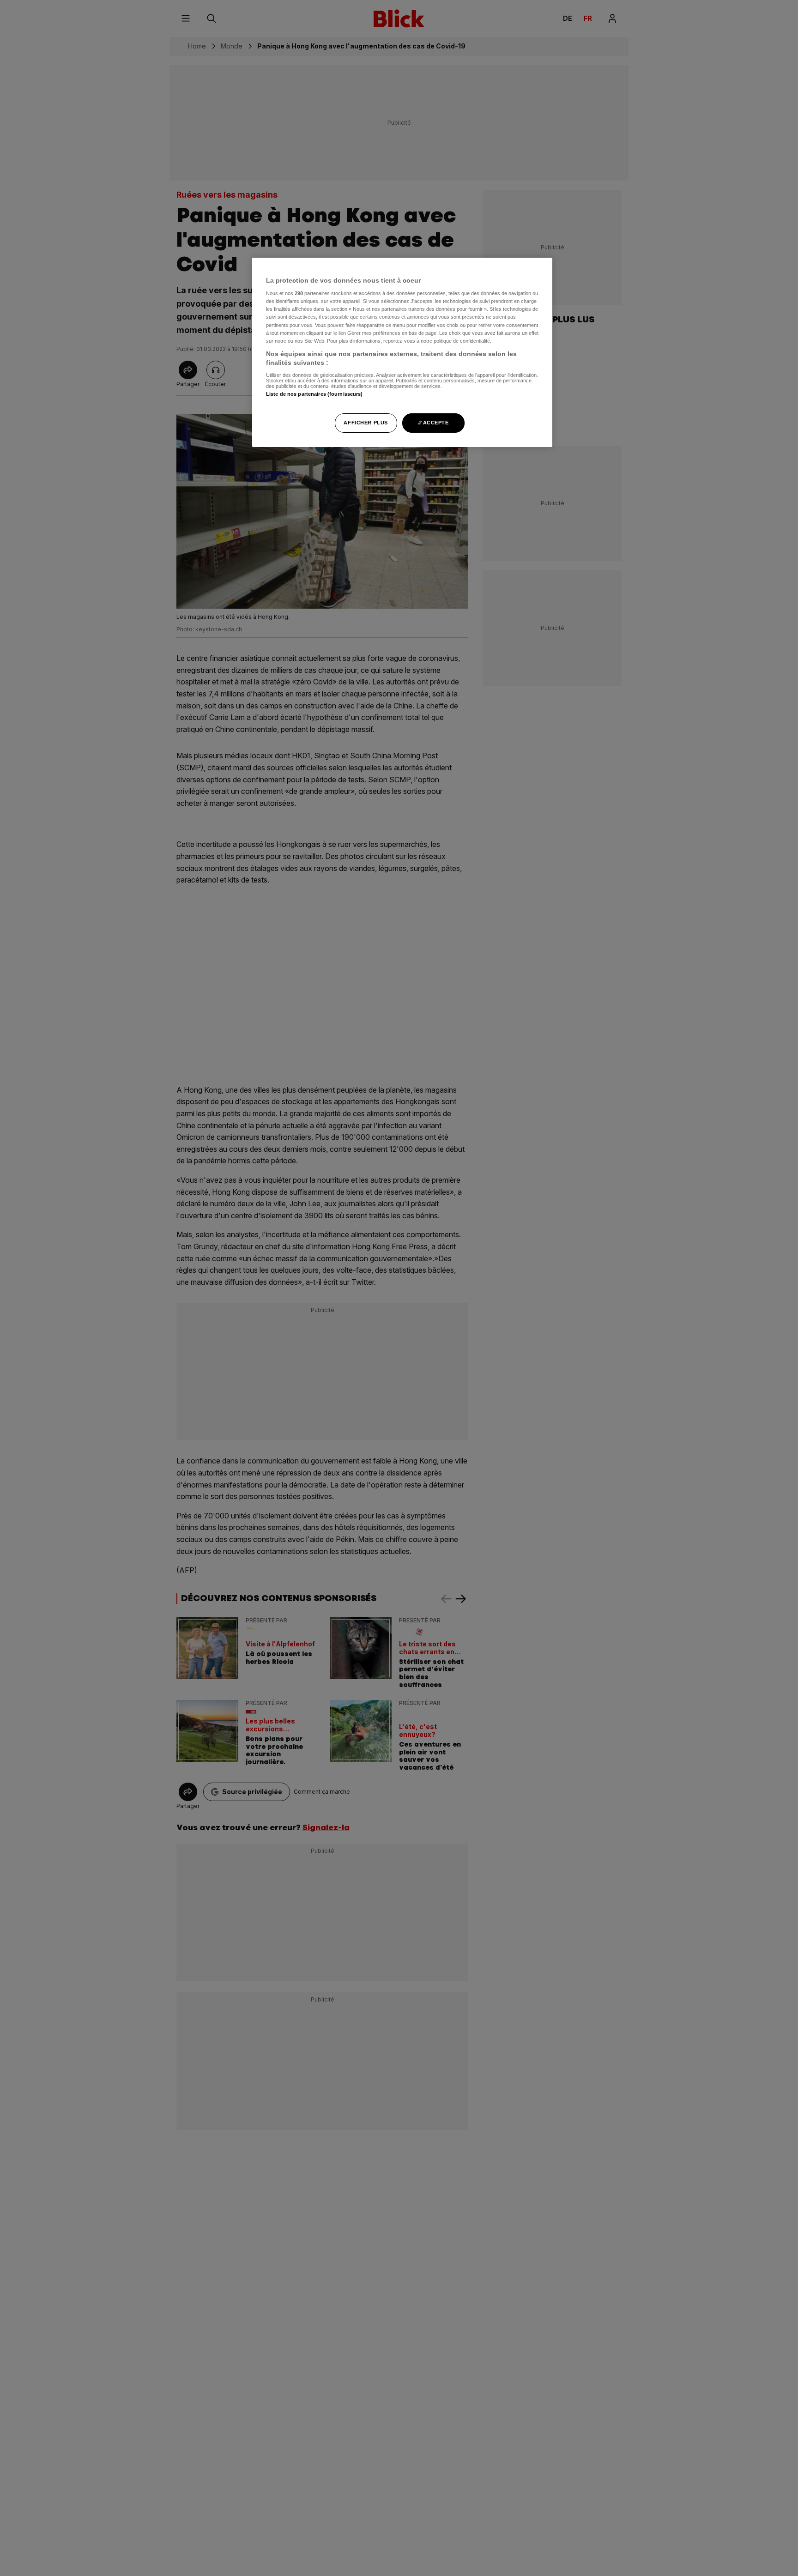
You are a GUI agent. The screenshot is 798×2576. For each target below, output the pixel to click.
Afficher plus (366, 423)
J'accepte (433, 423)
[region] (402, 353)
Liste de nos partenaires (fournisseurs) (314, 394)
